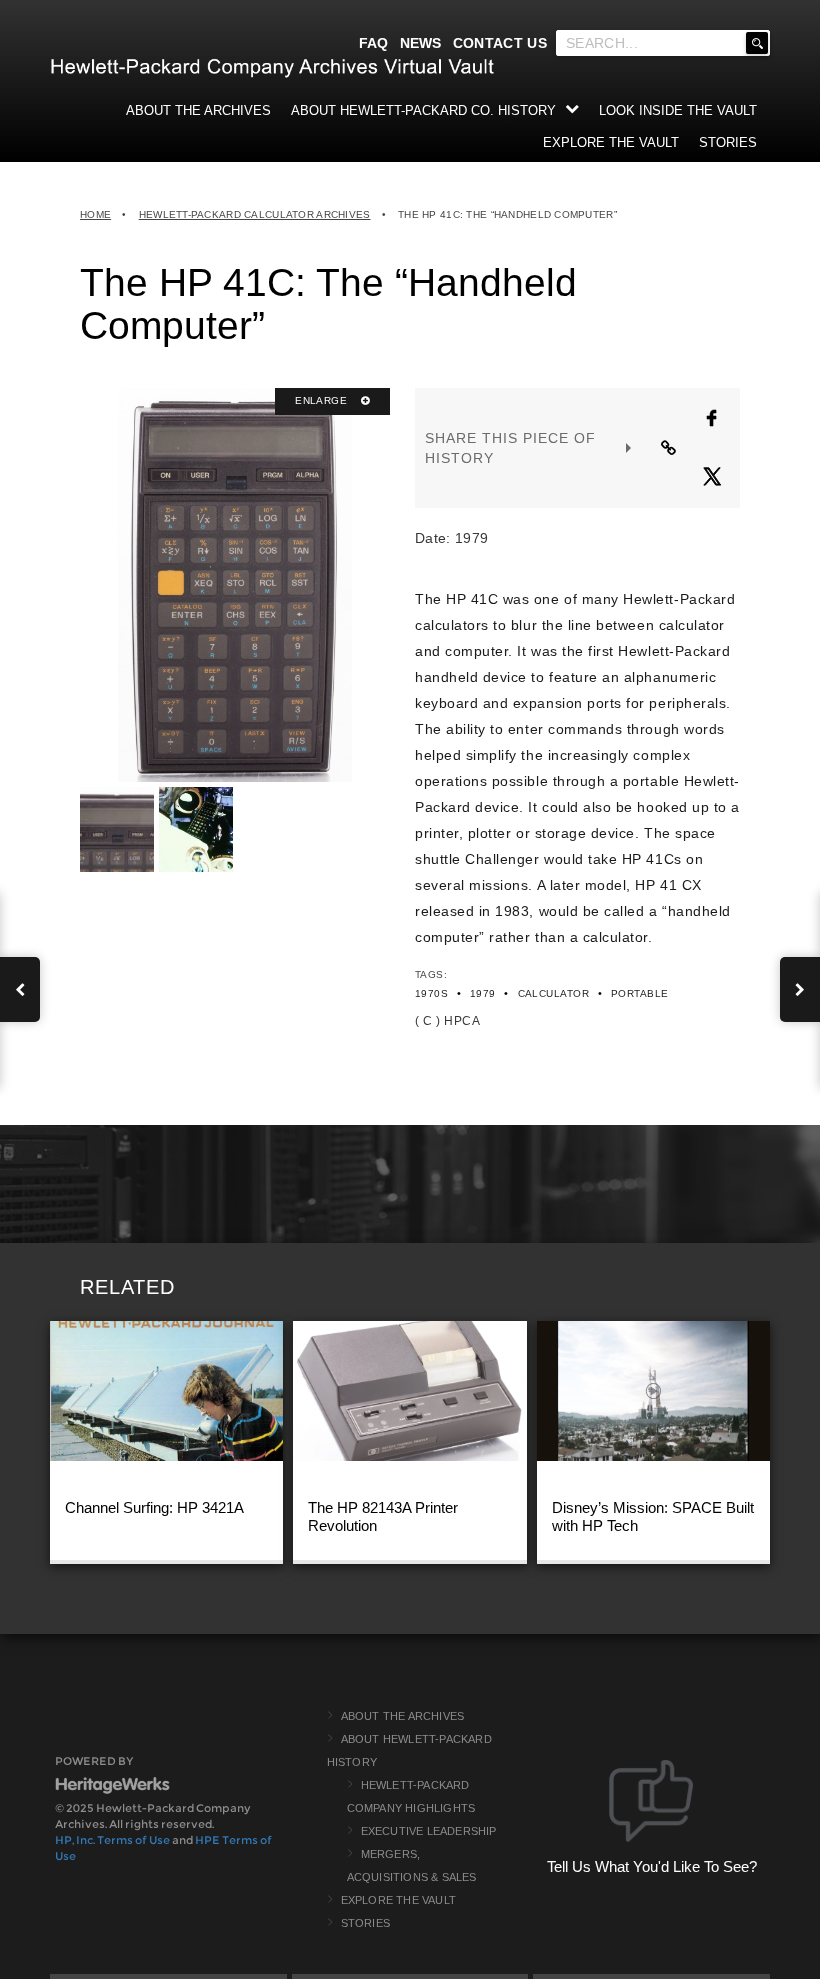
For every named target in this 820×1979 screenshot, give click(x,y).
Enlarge (322, 400)
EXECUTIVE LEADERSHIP (429, 1831)
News (421, 43)
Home (95, 214)
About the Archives (403, 1716)
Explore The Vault (398, 1900)
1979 (483, 993)
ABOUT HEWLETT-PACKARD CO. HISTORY (423, 110)
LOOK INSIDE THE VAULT (678, 110)
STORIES (728, 142)
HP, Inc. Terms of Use (112, 1840)
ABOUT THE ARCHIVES (198, 110)
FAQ (374, 43)
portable (640, 993)
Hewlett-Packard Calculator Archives (255, 214)
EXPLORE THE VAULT (611, 142)
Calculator (554, 993)
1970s (431, 993)
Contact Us (500, 43)
